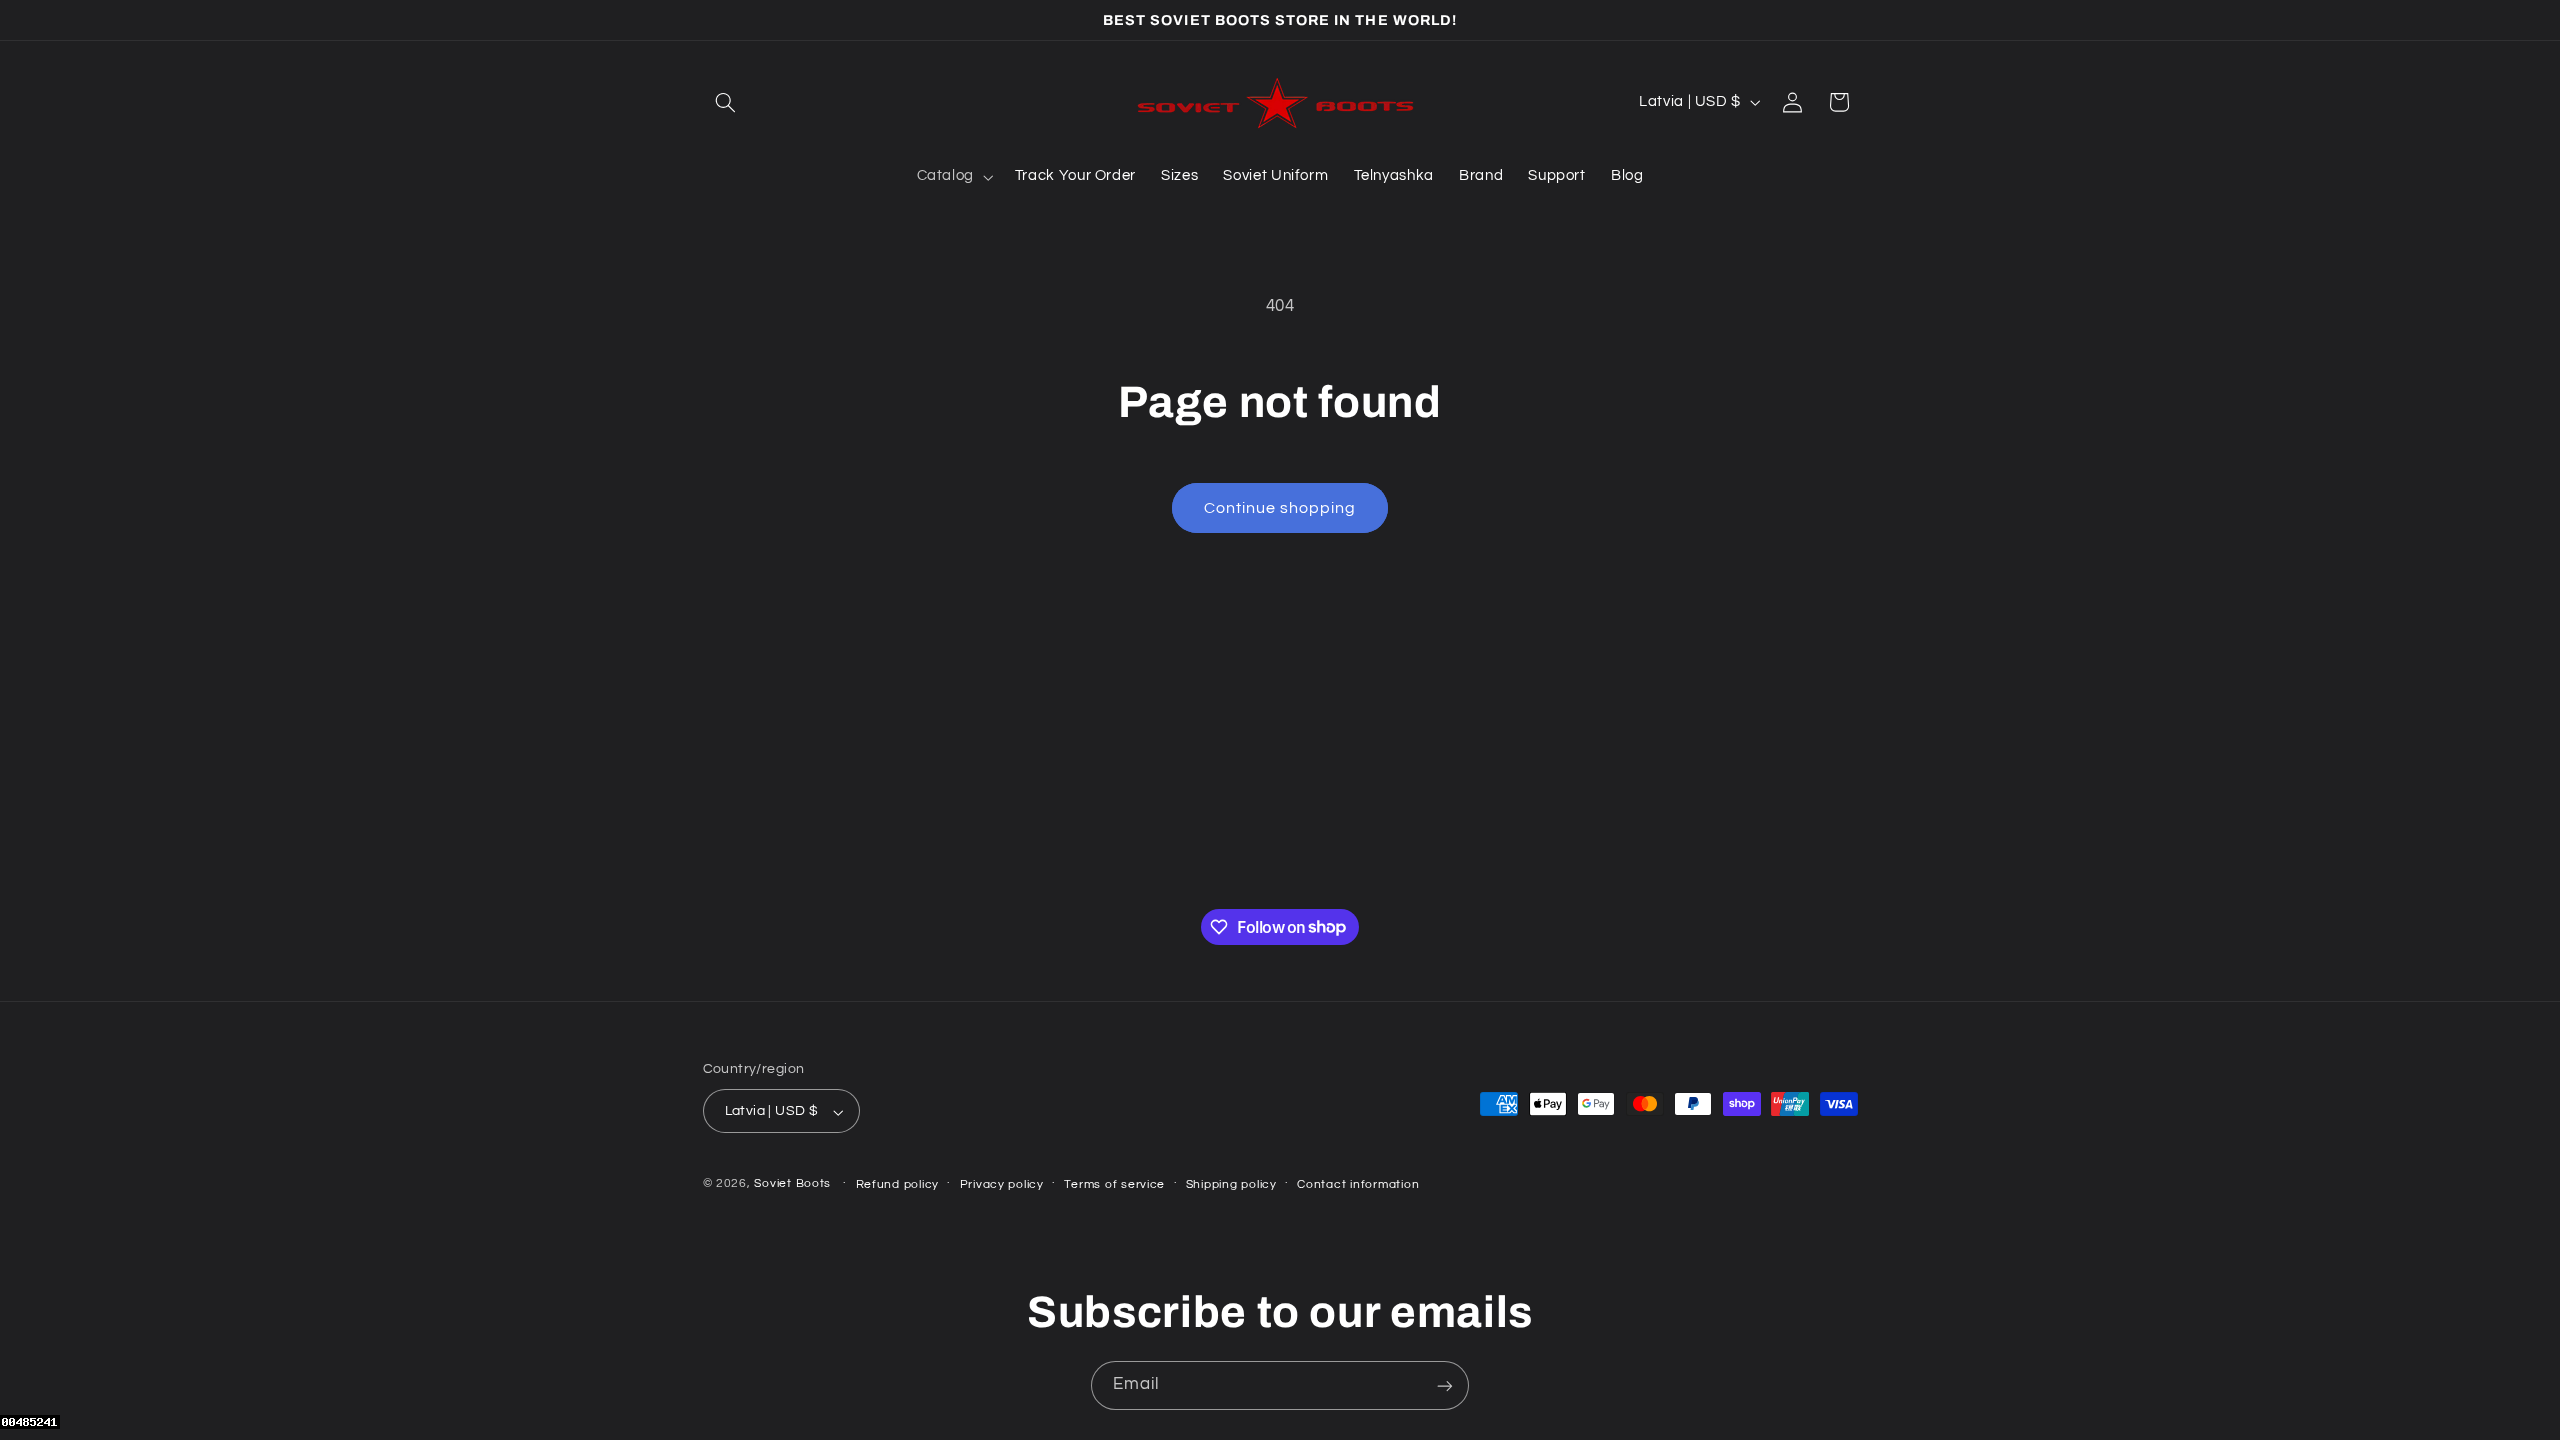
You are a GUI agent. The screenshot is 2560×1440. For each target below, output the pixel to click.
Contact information (1358, 1184)
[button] (726, 102)
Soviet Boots (792, 1184)
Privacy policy (1002, 1184)
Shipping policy (1231, 1184)
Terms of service (1114, 1184)
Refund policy (898, 1184)
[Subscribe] (1445, 1385)
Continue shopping (1280, 508)
